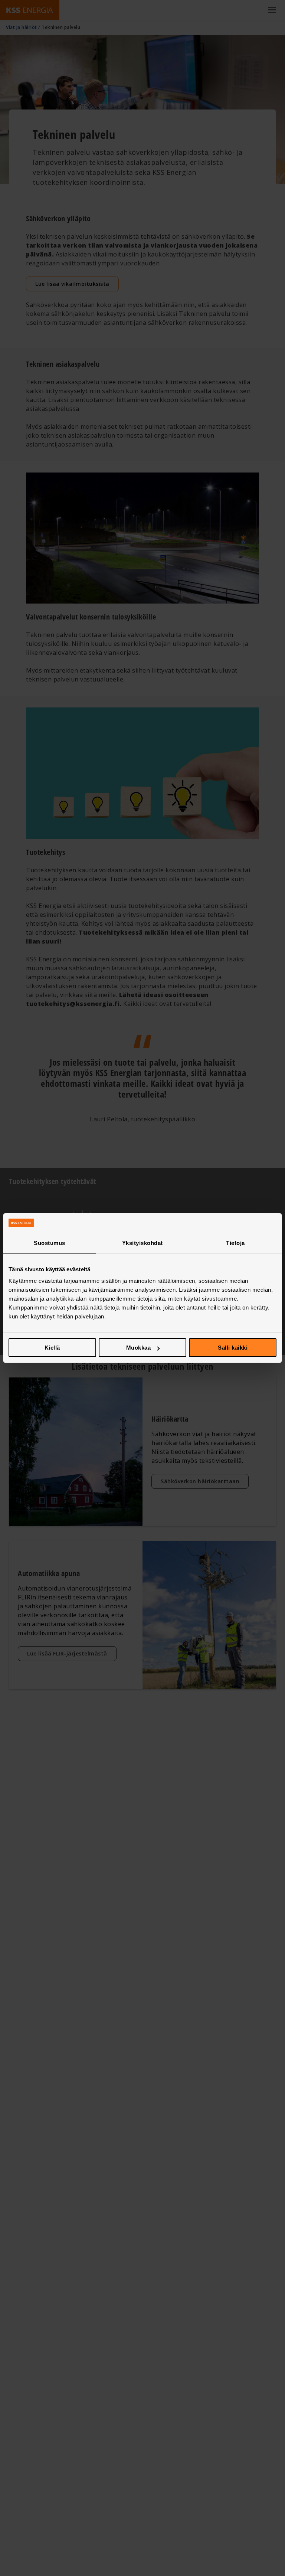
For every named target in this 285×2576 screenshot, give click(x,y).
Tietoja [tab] (235, 1243)
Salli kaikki (233, 1348)
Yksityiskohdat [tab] (142, 1243)
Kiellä (52, 1348)
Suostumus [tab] (50, 1243)
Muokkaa (139, 1348)
